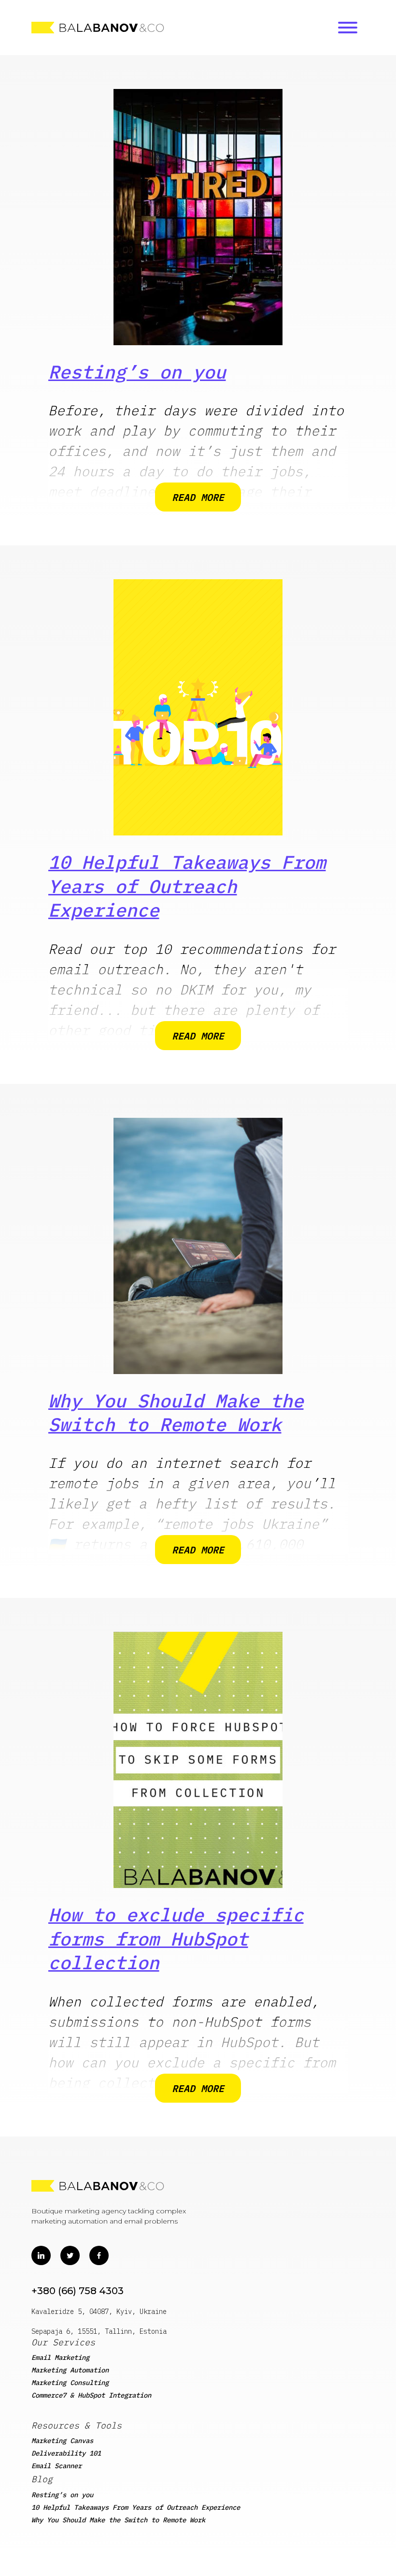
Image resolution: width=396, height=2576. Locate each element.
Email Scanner (57, 2466)
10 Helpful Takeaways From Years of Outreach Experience (187, 886)
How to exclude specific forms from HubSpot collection (176, 1938)
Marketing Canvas (62, 2441)
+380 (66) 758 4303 (78, 2291)
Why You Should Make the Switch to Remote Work (176, 1412)
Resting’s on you (137, 372)
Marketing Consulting (70, 2383)
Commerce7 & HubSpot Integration (91, 2395)
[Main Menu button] (348, 28)
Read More (198, 497)
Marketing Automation (70, 2370)
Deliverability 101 (66, 2453)
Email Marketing (60, 2357)
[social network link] (41, 2255)
